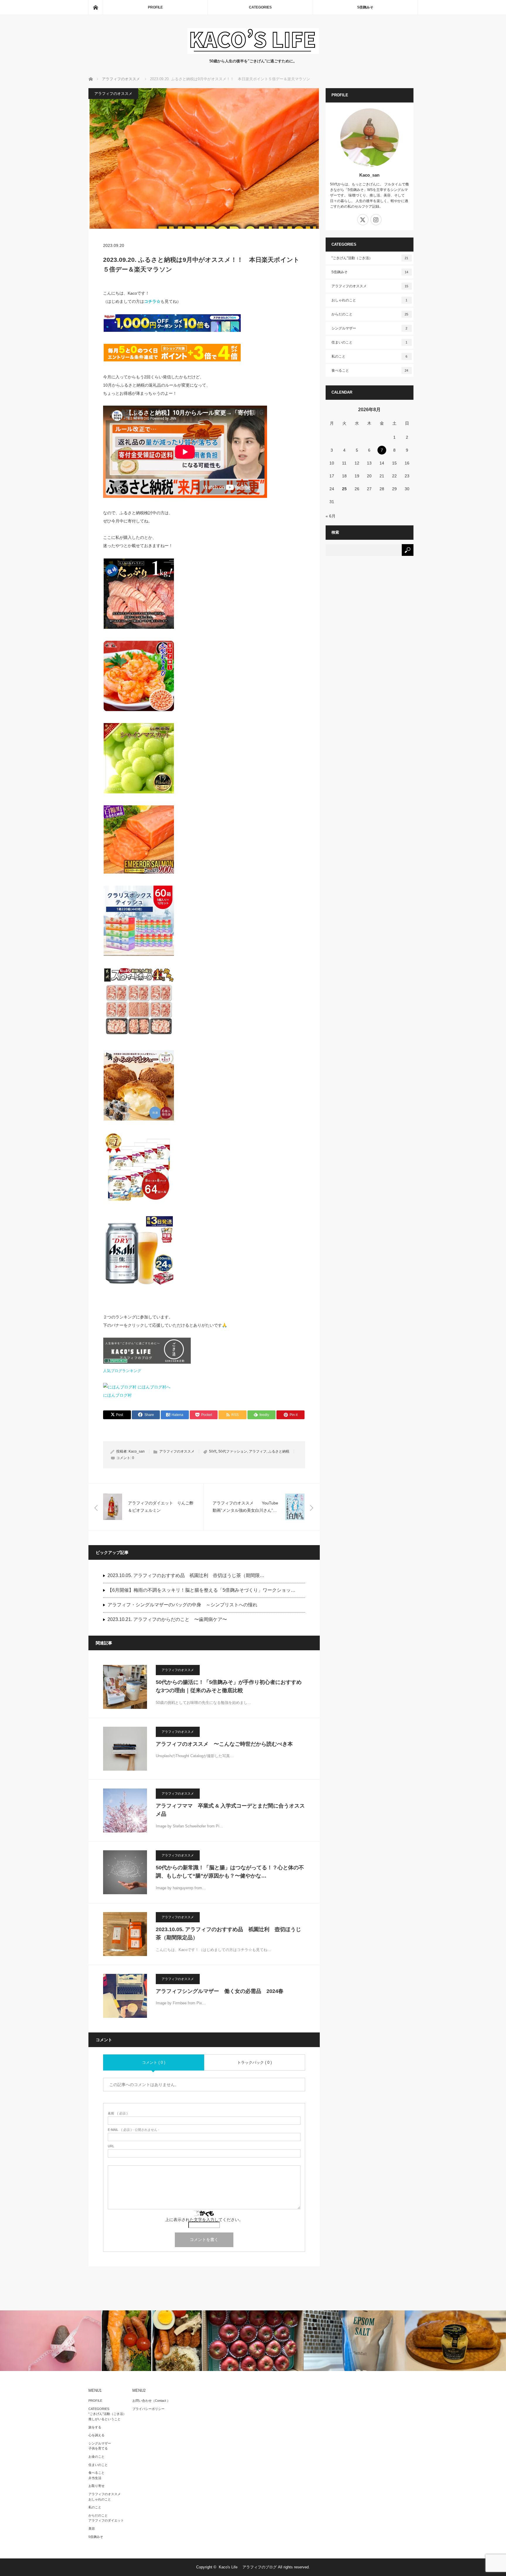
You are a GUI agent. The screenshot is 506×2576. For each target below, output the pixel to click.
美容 (92, 2529)
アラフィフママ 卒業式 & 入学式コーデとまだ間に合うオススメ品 (230, 1810)
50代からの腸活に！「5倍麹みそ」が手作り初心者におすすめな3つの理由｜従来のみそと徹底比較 (229, 1686)
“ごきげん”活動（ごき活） (107, 2414)
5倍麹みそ (365, 7)
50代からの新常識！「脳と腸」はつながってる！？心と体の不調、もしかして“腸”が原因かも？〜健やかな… (230, 1872)
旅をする (95, 2427)
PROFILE (155, 7)
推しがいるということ (105, 2419)
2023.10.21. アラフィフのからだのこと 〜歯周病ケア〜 (167, 1619)
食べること (370, 370)
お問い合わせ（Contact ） (151, 2401)
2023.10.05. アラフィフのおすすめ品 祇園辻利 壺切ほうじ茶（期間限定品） (228, 1934)
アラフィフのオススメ (113, 94)
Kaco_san (137, 1451)
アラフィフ (258, 1451)
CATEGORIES (260, 7)
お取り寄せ (96, 2486)
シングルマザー (370, 328)
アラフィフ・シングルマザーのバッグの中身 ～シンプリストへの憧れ (182, 1605)
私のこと (370, 356)
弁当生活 (95, 2478)
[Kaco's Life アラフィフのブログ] (253, 52)
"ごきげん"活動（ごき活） (370, 258)
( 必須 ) (118, 2113)
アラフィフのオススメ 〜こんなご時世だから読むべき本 (224, 1744)
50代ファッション (233, 1451)
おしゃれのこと (370, 300)
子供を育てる (98, 2448)
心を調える (96, 2435)
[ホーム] (95, 7)
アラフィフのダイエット (106, 2520)
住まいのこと (370, 342)
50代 (213, 1451)
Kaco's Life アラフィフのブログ (248, 2567)
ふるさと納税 (279, 1451)
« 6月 (331, 516)
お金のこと (96, 2457)
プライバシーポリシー (148, 2409)
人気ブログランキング (122, 1371)
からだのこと (370, 314)
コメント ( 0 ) (154, 2062)
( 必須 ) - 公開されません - (134, 2130)
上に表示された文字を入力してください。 (204, 2220)
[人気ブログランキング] (147, 1362)
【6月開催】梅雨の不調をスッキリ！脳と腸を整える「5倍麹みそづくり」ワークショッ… (201, 1590)
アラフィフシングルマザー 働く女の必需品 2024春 (220, 1991)
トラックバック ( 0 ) (254, 2062)
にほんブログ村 (117, 1395)
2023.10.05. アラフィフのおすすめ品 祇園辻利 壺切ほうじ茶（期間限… (186, 1575)
